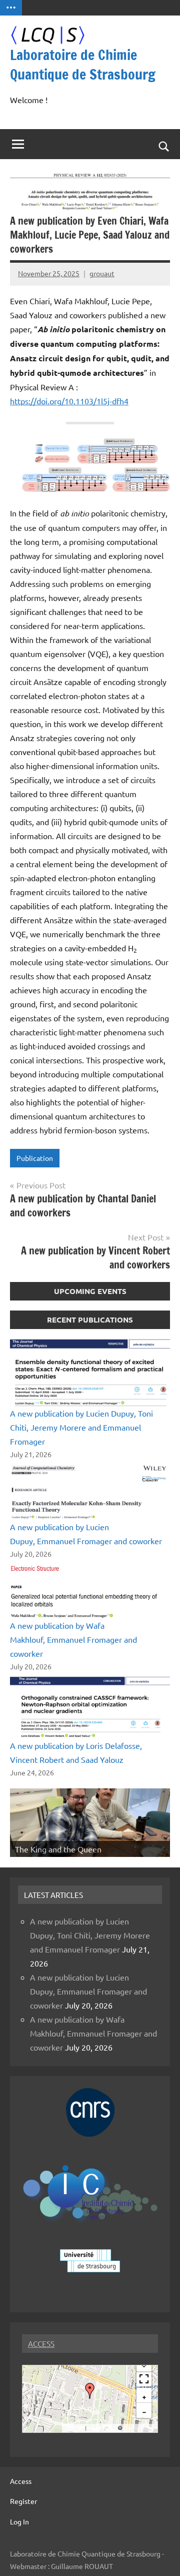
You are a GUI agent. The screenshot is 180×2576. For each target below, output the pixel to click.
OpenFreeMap (102, 2428)
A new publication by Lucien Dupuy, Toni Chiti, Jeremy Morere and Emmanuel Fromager (81, 1427)
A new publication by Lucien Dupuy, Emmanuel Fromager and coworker (88, 1991)
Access (21, 2481)
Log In (19, 2521)
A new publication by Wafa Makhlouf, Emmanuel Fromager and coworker (73, 1639)
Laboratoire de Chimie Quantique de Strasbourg (83, 65)
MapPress (74, 2428)
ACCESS (41, 2344)
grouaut (102, 273)
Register (23, 2501)
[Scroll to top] (159, 2555)
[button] (90, 2391)
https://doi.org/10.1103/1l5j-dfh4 (69, 401)
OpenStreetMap (139, 2428)
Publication (35, 1158)
